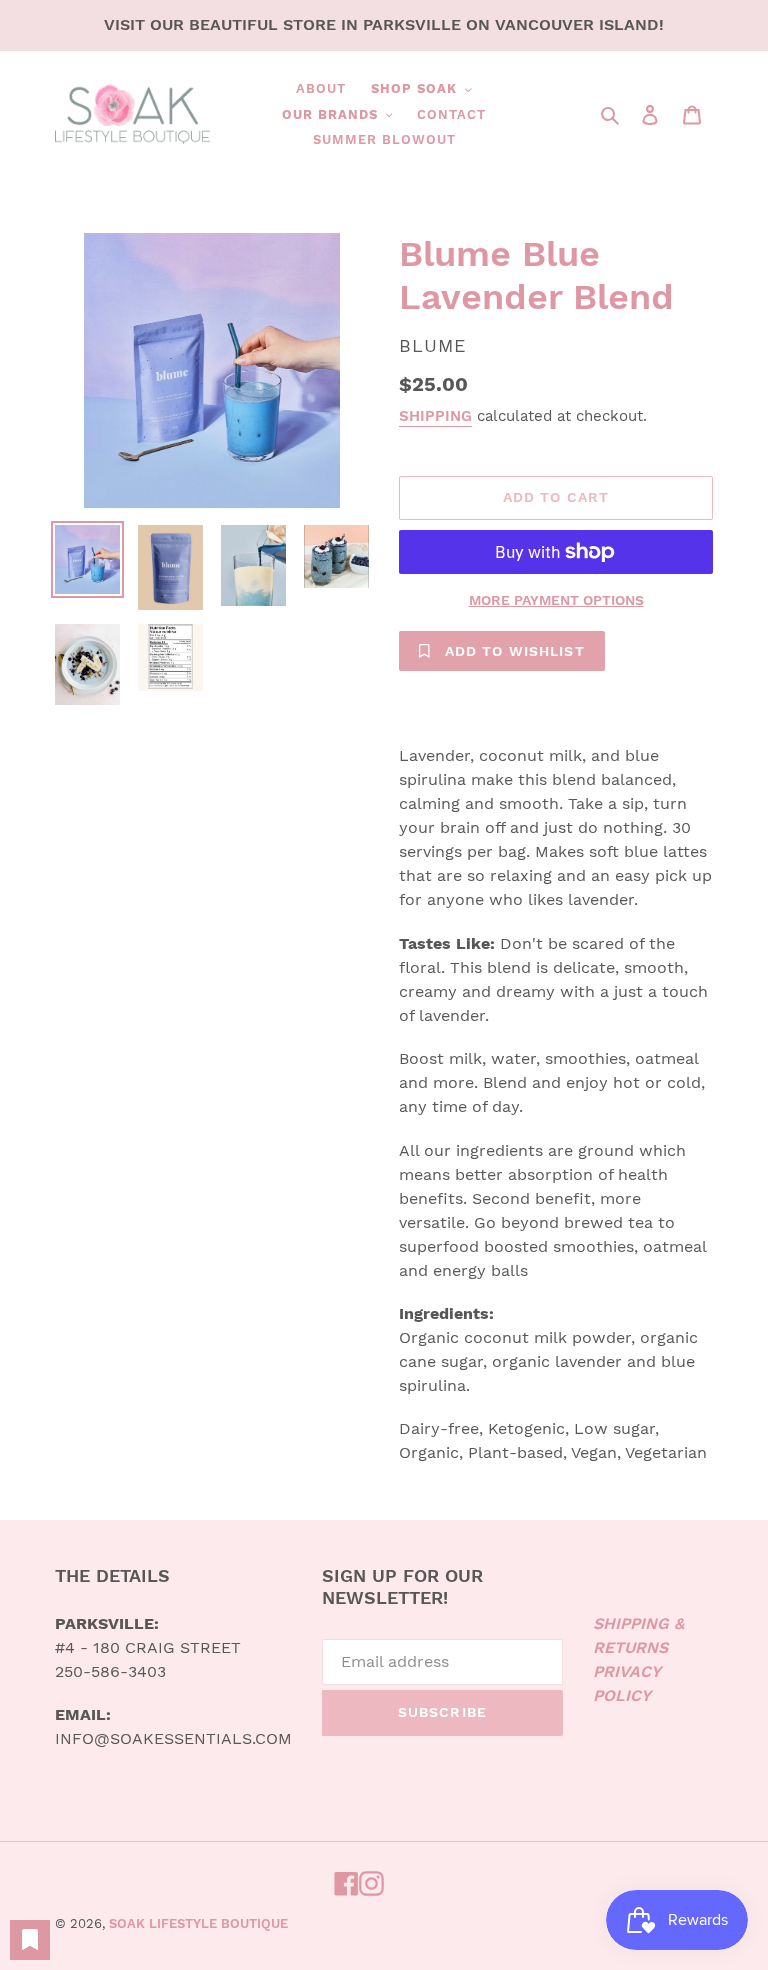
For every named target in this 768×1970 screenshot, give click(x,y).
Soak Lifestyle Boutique (198, 1923)
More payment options (556, 600)
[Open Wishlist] (30, 1940)
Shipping (435, 416)
